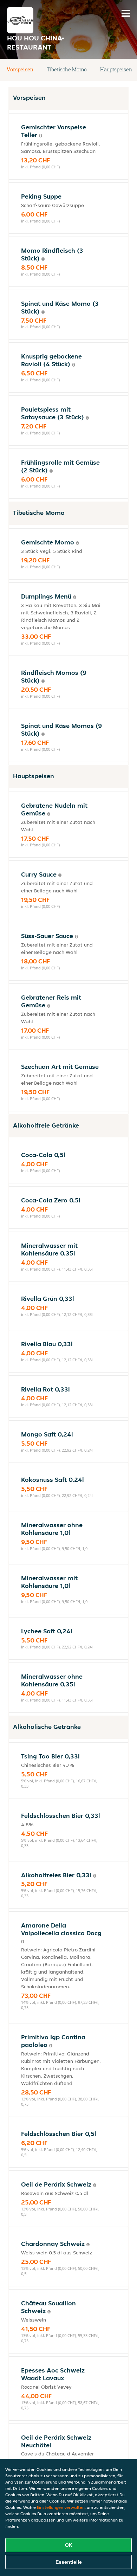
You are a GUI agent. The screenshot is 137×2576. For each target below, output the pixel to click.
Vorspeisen (20, 69)
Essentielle (69, 2562)
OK (69, 2545)
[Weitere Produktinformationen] (41, 136)
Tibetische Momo (67, 69)
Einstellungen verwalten (61, 2507)
